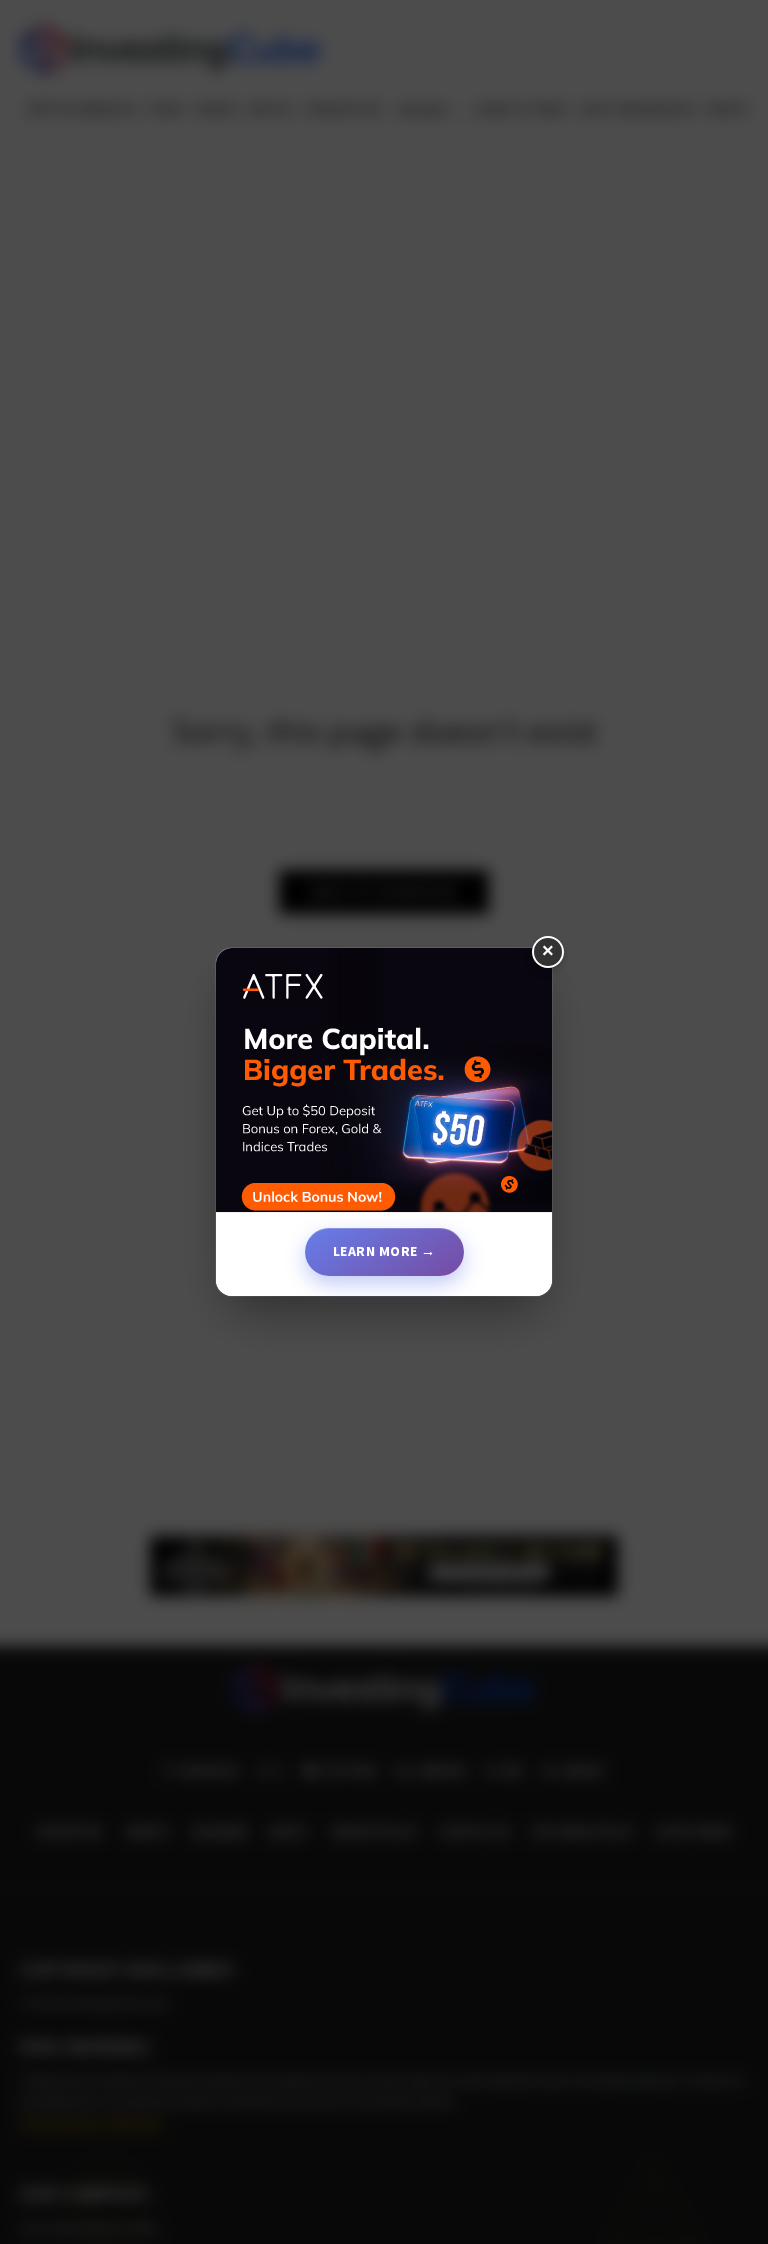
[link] (384, 1088)
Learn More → (384, 1251)
